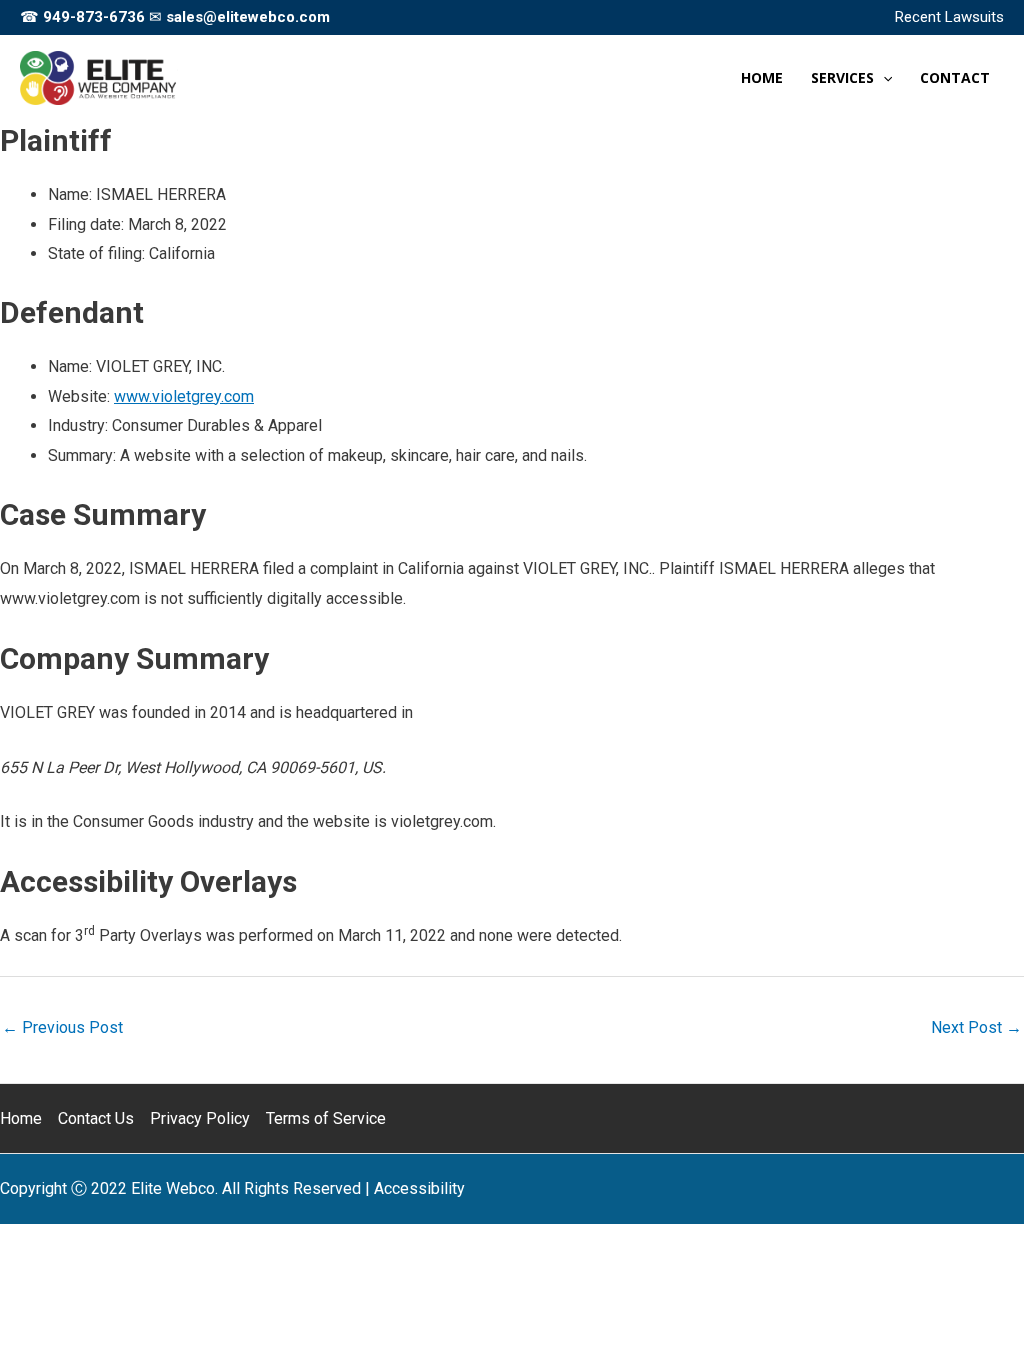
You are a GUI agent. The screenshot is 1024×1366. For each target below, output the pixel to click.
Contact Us (96, 1118)
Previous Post (62, 1027)
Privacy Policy (200, 1118)
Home (21, 1118)
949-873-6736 (94, 17)
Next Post (976, 1027)
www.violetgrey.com (184, 396)
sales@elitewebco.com (248, 17)
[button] (883, 78)
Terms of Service (326, 1118)
